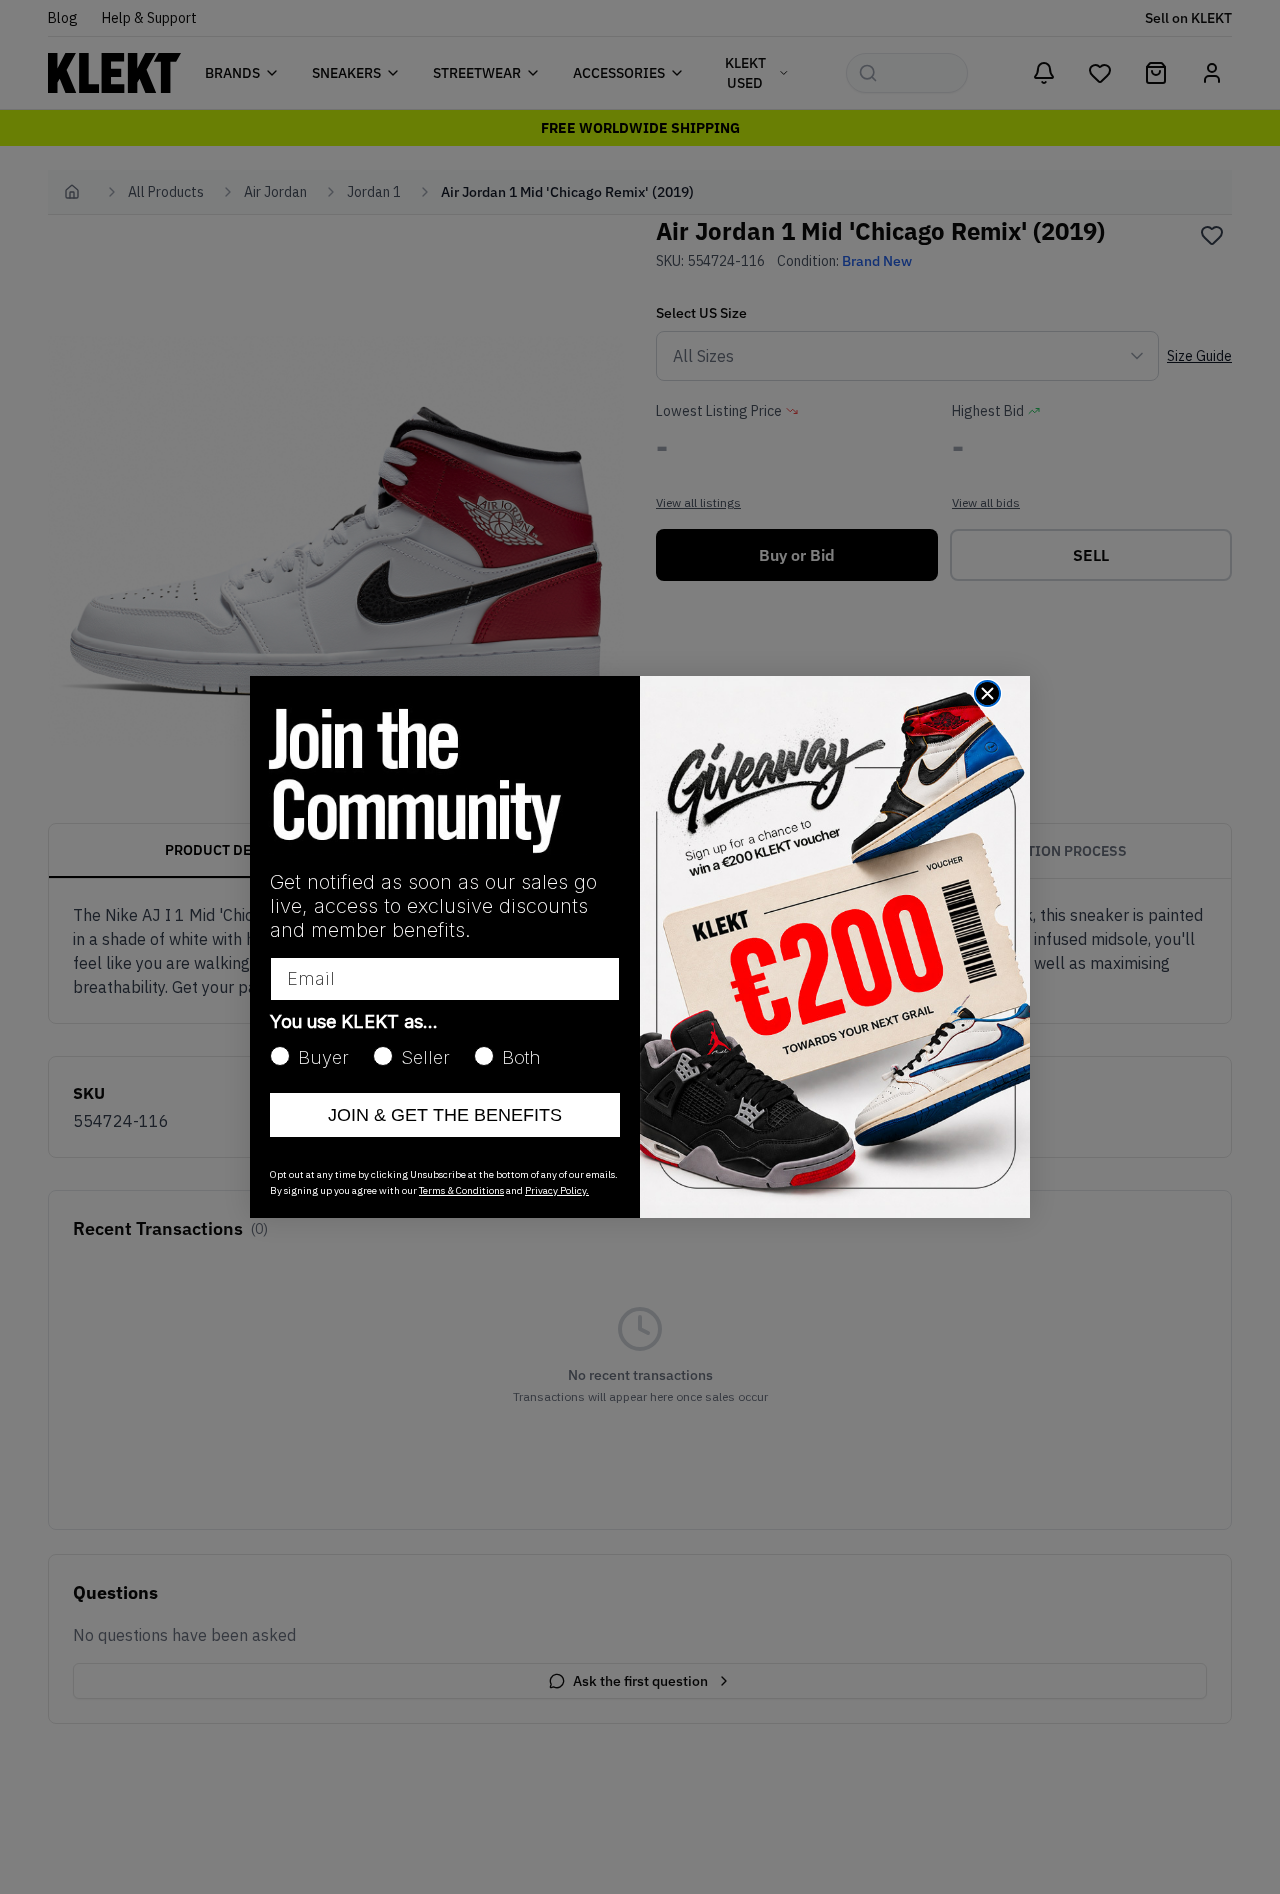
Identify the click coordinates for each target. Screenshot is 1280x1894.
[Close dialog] (987, 693)
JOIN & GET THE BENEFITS (445, 1115)
